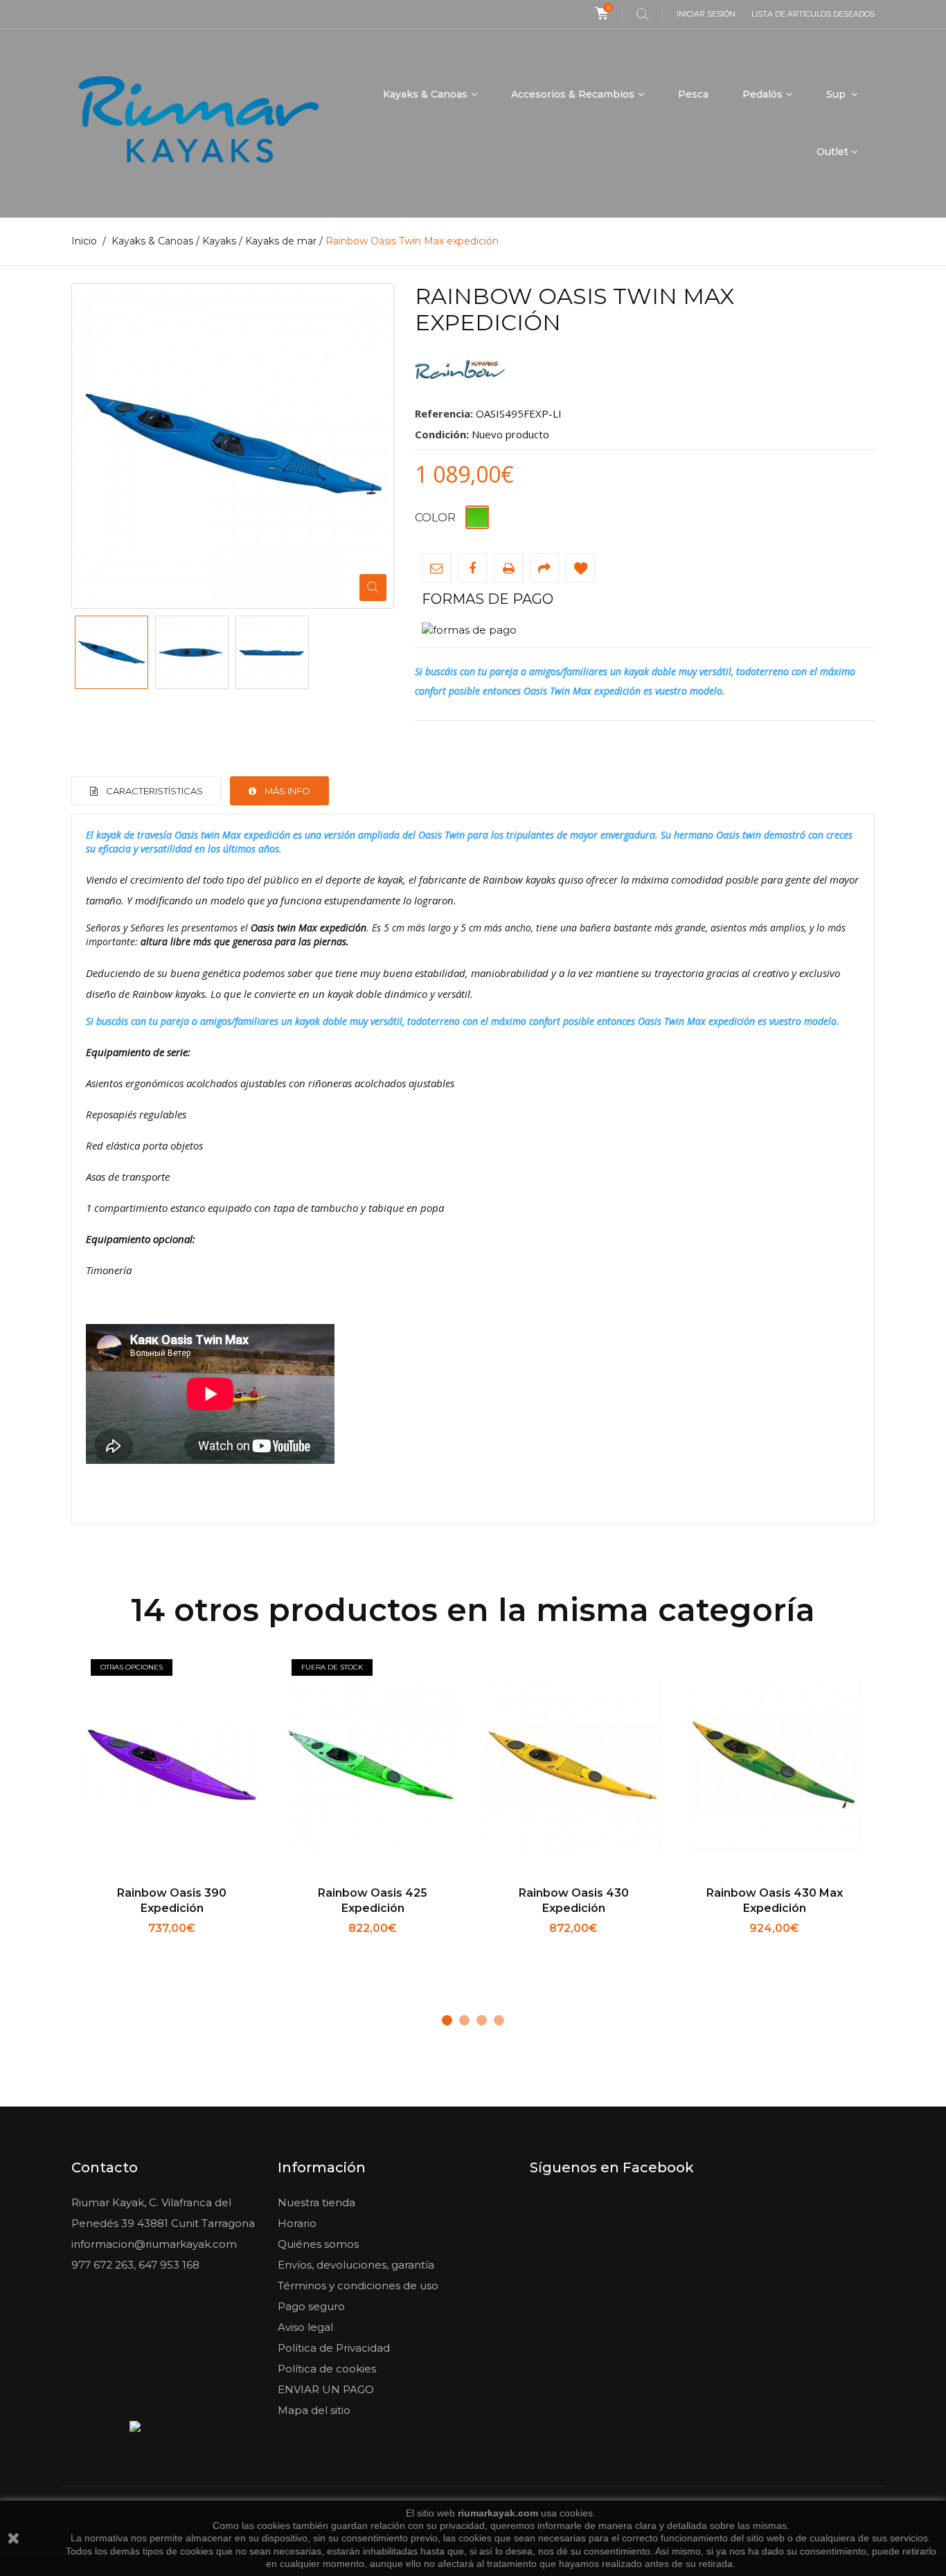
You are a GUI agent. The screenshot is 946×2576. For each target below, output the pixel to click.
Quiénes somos (318, 2244)
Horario (297, 2223)
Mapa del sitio (314, 2410)
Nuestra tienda (316, 2202)
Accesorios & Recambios (573, 94)
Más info (287, 791)
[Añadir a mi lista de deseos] (580, 568)
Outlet (832, 152)
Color (437, 518)
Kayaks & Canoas (425, 94)
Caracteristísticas (154, 791)
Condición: (442, 434)
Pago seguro (311, 2306)
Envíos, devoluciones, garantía (356, 2265)
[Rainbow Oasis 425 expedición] (373, 1766)
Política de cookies (327, 2369)
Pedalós (762, 94)
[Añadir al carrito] (528, 1947)
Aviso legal (305, 2327)
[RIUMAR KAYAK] (198, 123)
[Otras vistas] (75, 652)
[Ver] (218, 1947)
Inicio (84, 241)
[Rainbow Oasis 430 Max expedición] (774, 1766)
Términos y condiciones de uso (358, 2286)
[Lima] (477, 517)
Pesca (693, 94)
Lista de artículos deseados (813, 14)
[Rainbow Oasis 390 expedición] (172, 1766)
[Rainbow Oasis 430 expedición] (573, 1766)
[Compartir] (544, 568)
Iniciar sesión (706, 14)
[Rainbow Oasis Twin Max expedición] (111, 652)
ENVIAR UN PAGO (326, 2389)
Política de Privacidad (334, 2348)
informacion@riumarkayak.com (154, 2244)
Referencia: (444, 413)
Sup (837, 94)
